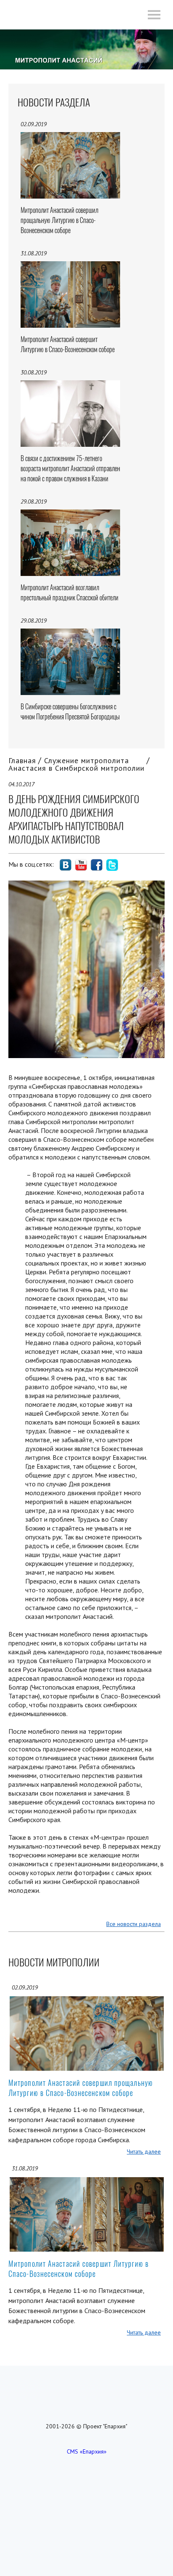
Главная (22, 760)
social (66, 865)
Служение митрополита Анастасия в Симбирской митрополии (76, 764)
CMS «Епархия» (87, 2451)
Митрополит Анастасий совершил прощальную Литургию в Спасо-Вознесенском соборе (81, 2088)
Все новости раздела (134, 1924)
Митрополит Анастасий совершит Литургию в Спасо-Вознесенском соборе (79, 2269)
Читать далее (144, 2152)
